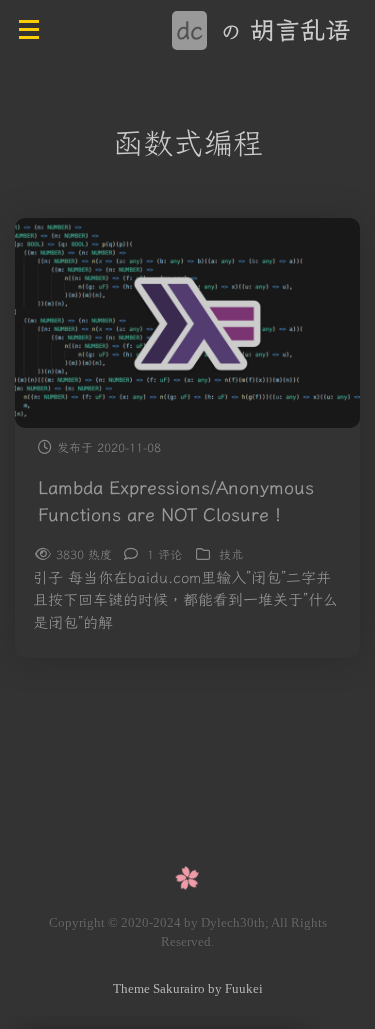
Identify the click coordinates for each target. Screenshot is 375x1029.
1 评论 (164, 554)
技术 (231, 554)
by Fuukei (234, 988)
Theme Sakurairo (159, 988)
